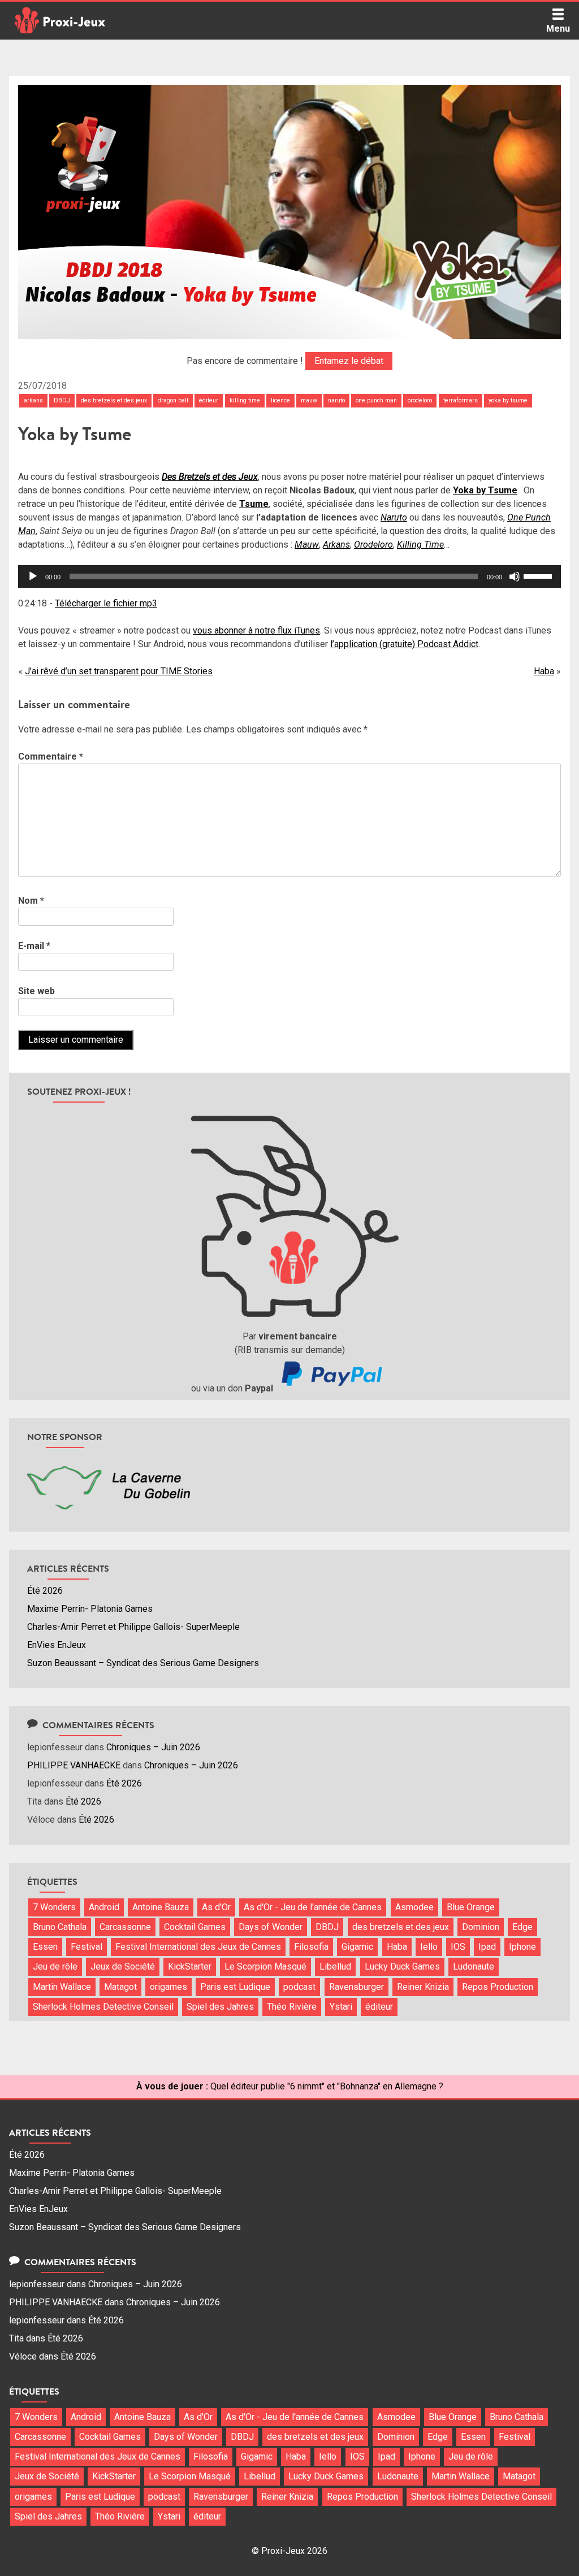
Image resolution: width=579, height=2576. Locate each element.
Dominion (481, 1927)
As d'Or (216, 1907)
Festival (87, 1947)
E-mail (34, 946)
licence (280, 400)
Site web (36, 991)
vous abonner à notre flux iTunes (256, 630)
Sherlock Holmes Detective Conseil (103, 2007)
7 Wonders (54, 1907)
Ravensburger (357, 1987)
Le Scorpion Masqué (265, 1966)
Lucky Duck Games (402, 1966)
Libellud (335, 1966)
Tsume (254, 504)
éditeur (209, 400)
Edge (522, 1927)
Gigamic (357, 1947)
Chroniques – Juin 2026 (153, 1747)
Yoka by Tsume (485, 490)
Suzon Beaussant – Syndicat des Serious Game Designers (143, 1663)
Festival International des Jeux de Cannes (198, 1947)
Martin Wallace (62, 1987)
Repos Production (498, 1987)
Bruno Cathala (60, 1927)
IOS (458, 1947)
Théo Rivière (292, 2007)
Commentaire (51, 756)
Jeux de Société (123, 1966)
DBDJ (62, 400)
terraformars (461, 400)
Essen (45, 1947)
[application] (289, 576)
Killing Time (420, 545)
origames (168, 1987)
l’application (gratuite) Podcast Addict (404, 644)
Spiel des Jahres (220, 2007)
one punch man (376, 400)
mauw (309, 400)
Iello (429, 1947)
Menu (558, 29)
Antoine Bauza (161, 1907)
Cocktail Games (195, 1927)
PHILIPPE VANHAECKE (74, 1765)
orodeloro (420, 400)
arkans (33, 400)
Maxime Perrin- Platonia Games (90, 1609)
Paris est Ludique (235, 1987)
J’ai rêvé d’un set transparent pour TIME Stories (119, 671)
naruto (336, 400)
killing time (245, 400)
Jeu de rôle (55, 1966)
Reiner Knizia (423, 1987)
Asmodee (414, 1907)
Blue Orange (471, 1907)
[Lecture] (33, 576)
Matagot (120, 1987)
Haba (544, 671)
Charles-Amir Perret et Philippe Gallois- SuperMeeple (133, 1627)
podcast (299, 1987)
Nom (31, 901)
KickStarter (190, 1966)
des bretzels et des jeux (114, 400)
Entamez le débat (349, 361)
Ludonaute (474, 1966)
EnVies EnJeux (57, 1645)
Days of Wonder (271, 1927)
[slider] (539, 575)
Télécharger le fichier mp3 (106, 603)
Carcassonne (125, 1927)
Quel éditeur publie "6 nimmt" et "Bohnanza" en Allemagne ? (327, 2086)
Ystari (341, 2007)
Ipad (487, 1947)
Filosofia (311, 1947)
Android (104, 1907)
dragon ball (173, 400)
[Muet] (515, 576)
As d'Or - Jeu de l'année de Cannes (313, 1907)
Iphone (522, 1947)
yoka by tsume (508, 400)
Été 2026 (45, 1591)
